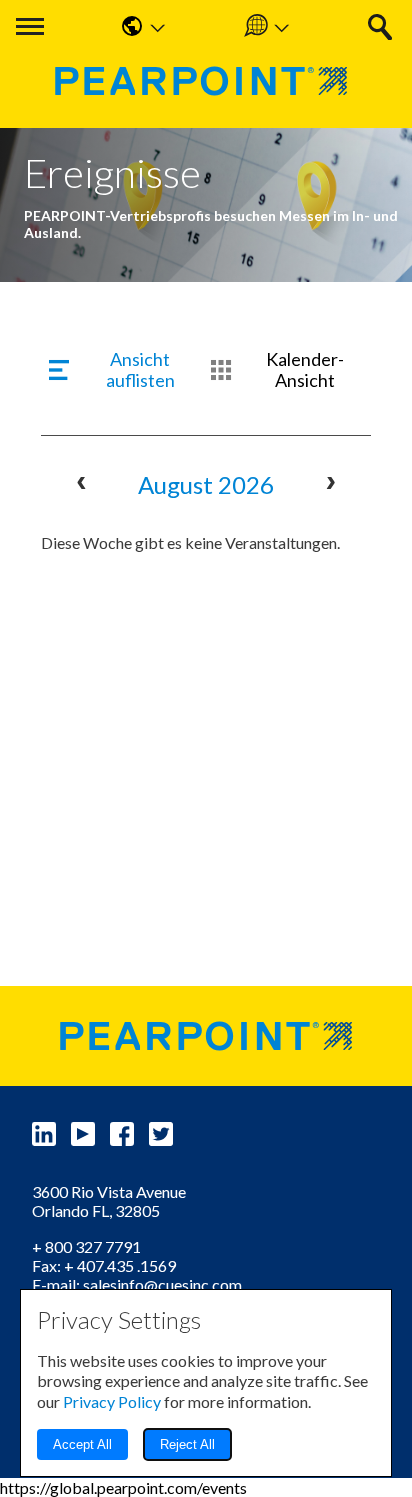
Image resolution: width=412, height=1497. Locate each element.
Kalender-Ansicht (305, 370)
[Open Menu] (30, 26)
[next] (330, 485)
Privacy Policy (112, 1401)
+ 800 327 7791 (86, 1246)
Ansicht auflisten (140, 370)
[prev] (81, 485)
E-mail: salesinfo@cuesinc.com (137, 1284)
